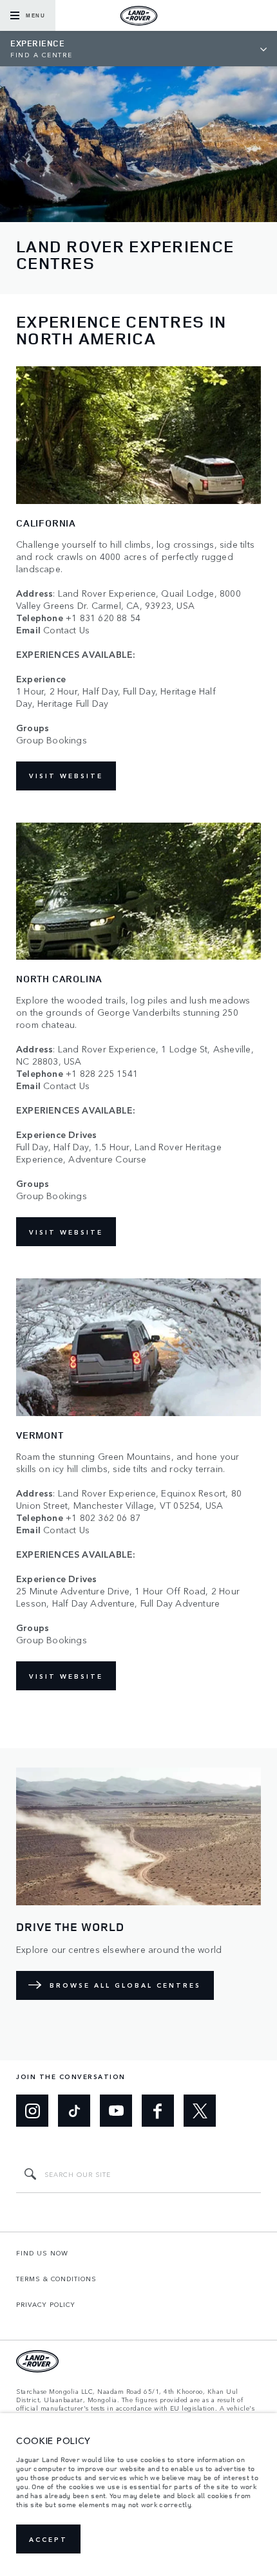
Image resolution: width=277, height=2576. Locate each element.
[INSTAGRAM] (32, 2111)
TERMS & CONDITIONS (56, 2279)
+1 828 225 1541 (102, 1073)
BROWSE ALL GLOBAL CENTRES (125, 1985)
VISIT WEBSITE (66, 776)
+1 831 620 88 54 (103, 618)
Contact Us (66, 630)
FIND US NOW (42, 2253)
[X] (200, 2111)
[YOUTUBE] (116, 2111)
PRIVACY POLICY (46, 2304)
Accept (48, 2539)
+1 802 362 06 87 (103, 1517)
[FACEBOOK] (158, 2111)
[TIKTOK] (74, 2111)
